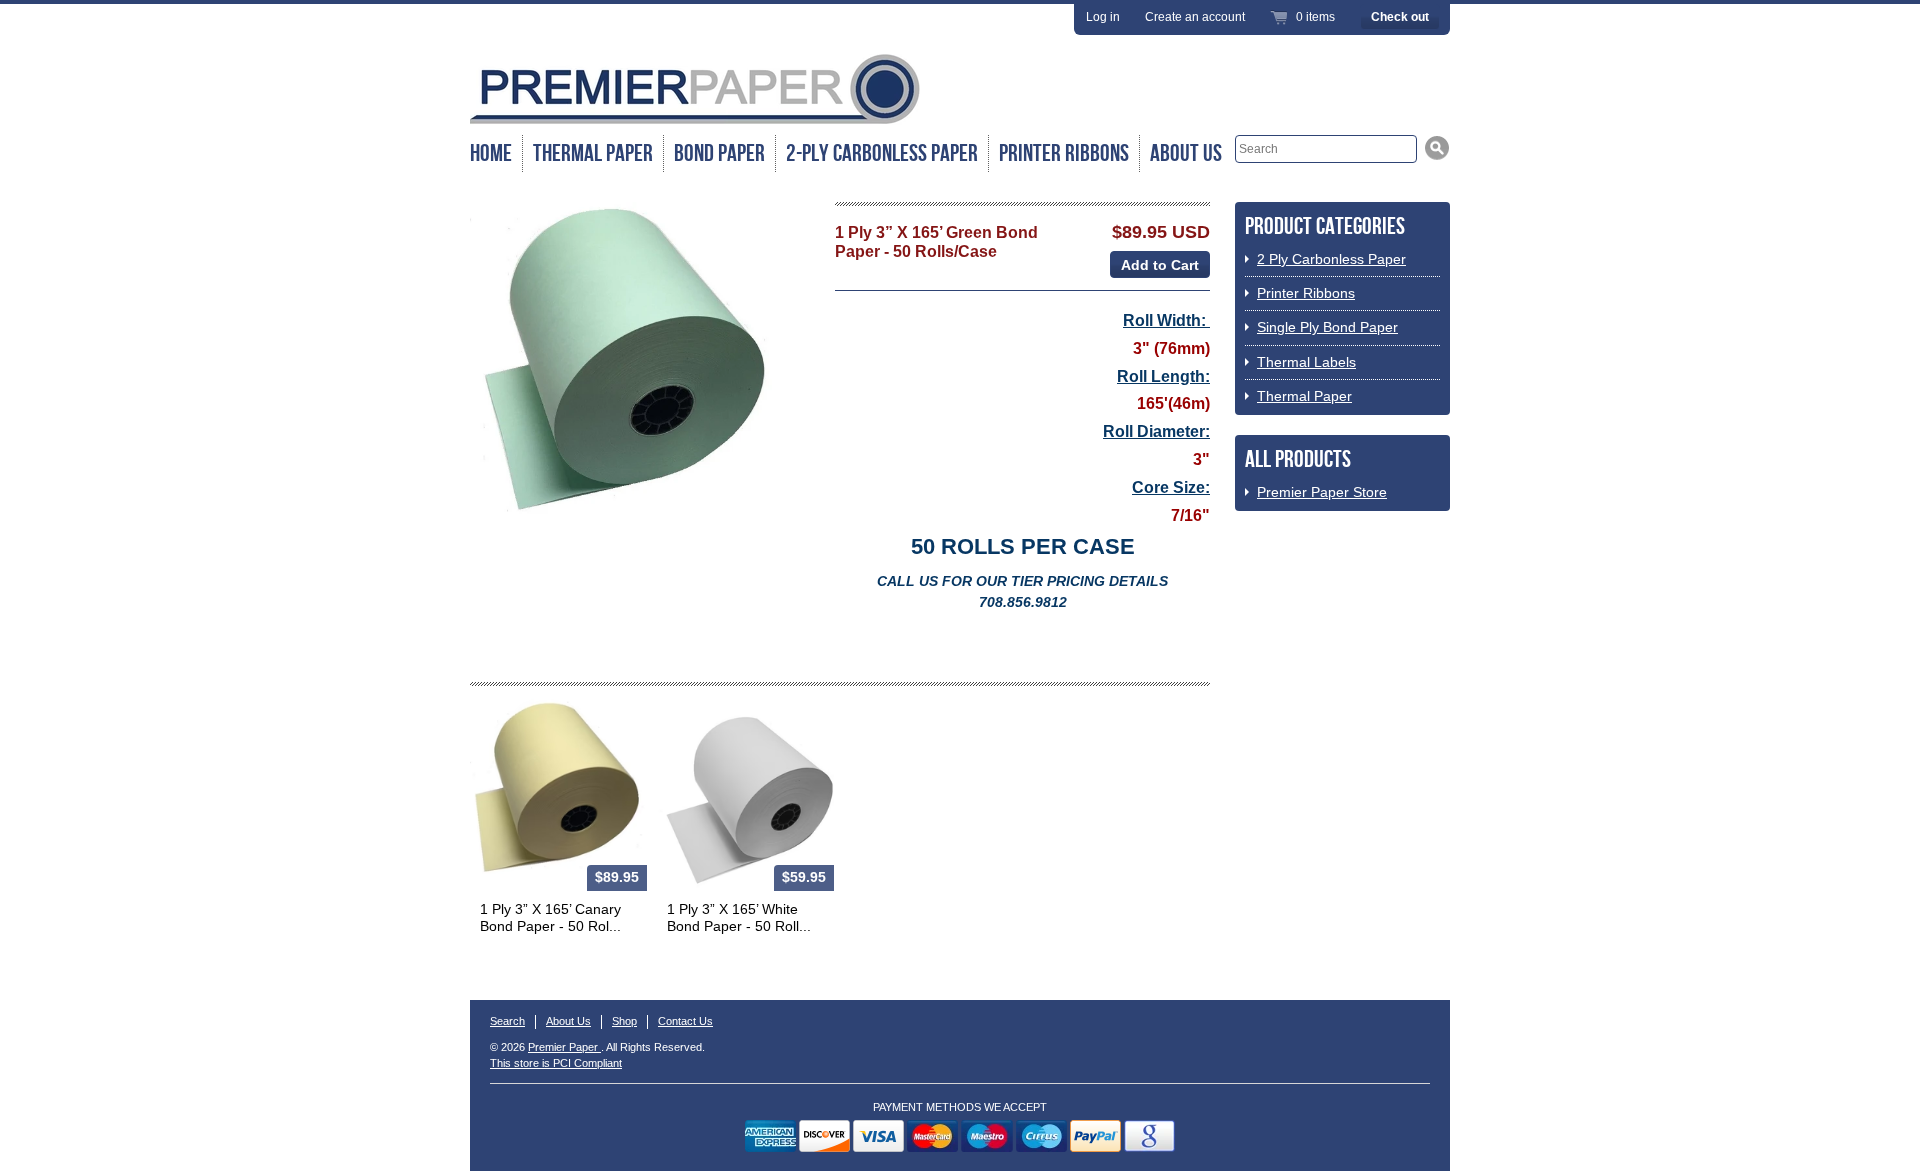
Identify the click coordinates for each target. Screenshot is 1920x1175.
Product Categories (1325, 226)
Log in (1103, 17)
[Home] (695, 122)
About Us (1186, 153)
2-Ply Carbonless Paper (882, 153)
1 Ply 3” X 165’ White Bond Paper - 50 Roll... (739, 917)
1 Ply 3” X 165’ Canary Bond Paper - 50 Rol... (550, 917)
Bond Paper (719, 153)
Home (491, 153)
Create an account (1195, 17)
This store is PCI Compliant (556, 1063)
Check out (1400, 17)
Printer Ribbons (1064, 153)
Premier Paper (564, 1047)
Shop (624, 1021)
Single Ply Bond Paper (1327, 327)
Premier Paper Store (1322, 492)
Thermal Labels (1306, 362)
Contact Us (685, 1021)
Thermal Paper (593, 153)
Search (507, 1021)
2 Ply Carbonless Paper (1331, 259)
